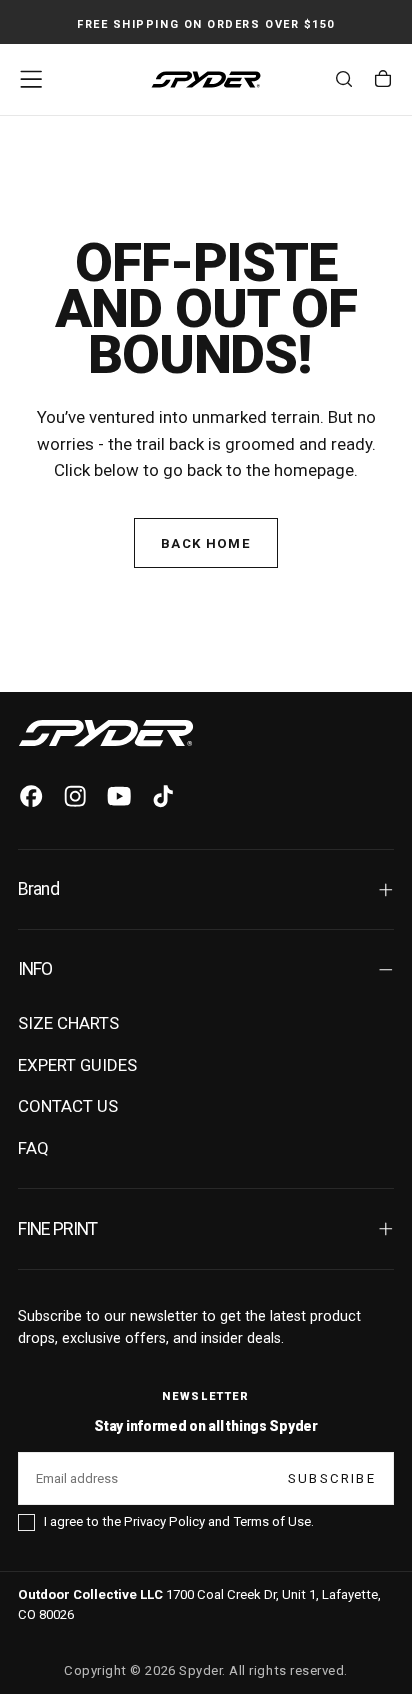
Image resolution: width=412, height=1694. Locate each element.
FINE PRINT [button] (58, 1229)
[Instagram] (75, 796)
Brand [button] (38, 889)
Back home (206, 543)
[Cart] (383, 82)
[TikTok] (163, 796)
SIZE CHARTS (68, 1023)
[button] (31, 79)
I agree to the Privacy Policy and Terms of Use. (179, 1521)
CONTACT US (68, 1106)
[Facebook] (31, 796)
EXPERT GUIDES (77, 1065)
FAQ (33, 1148)
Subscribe (332, 1478)
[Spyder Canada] (106, 733)
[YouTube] (119, 796)
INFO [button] (35, 969)
